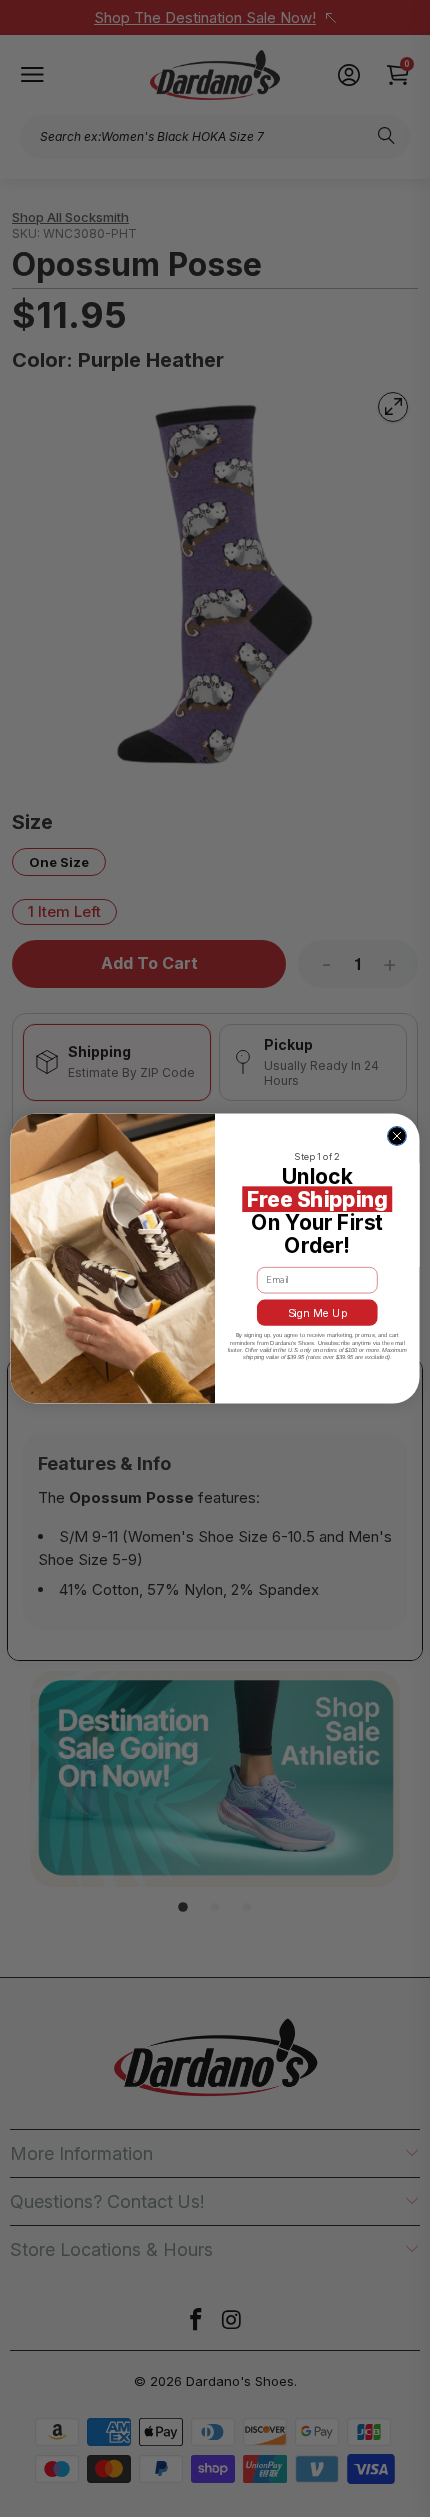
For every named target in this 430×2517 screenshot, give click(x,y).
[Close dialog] (397, 1136)
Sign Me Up (317, 1312)
